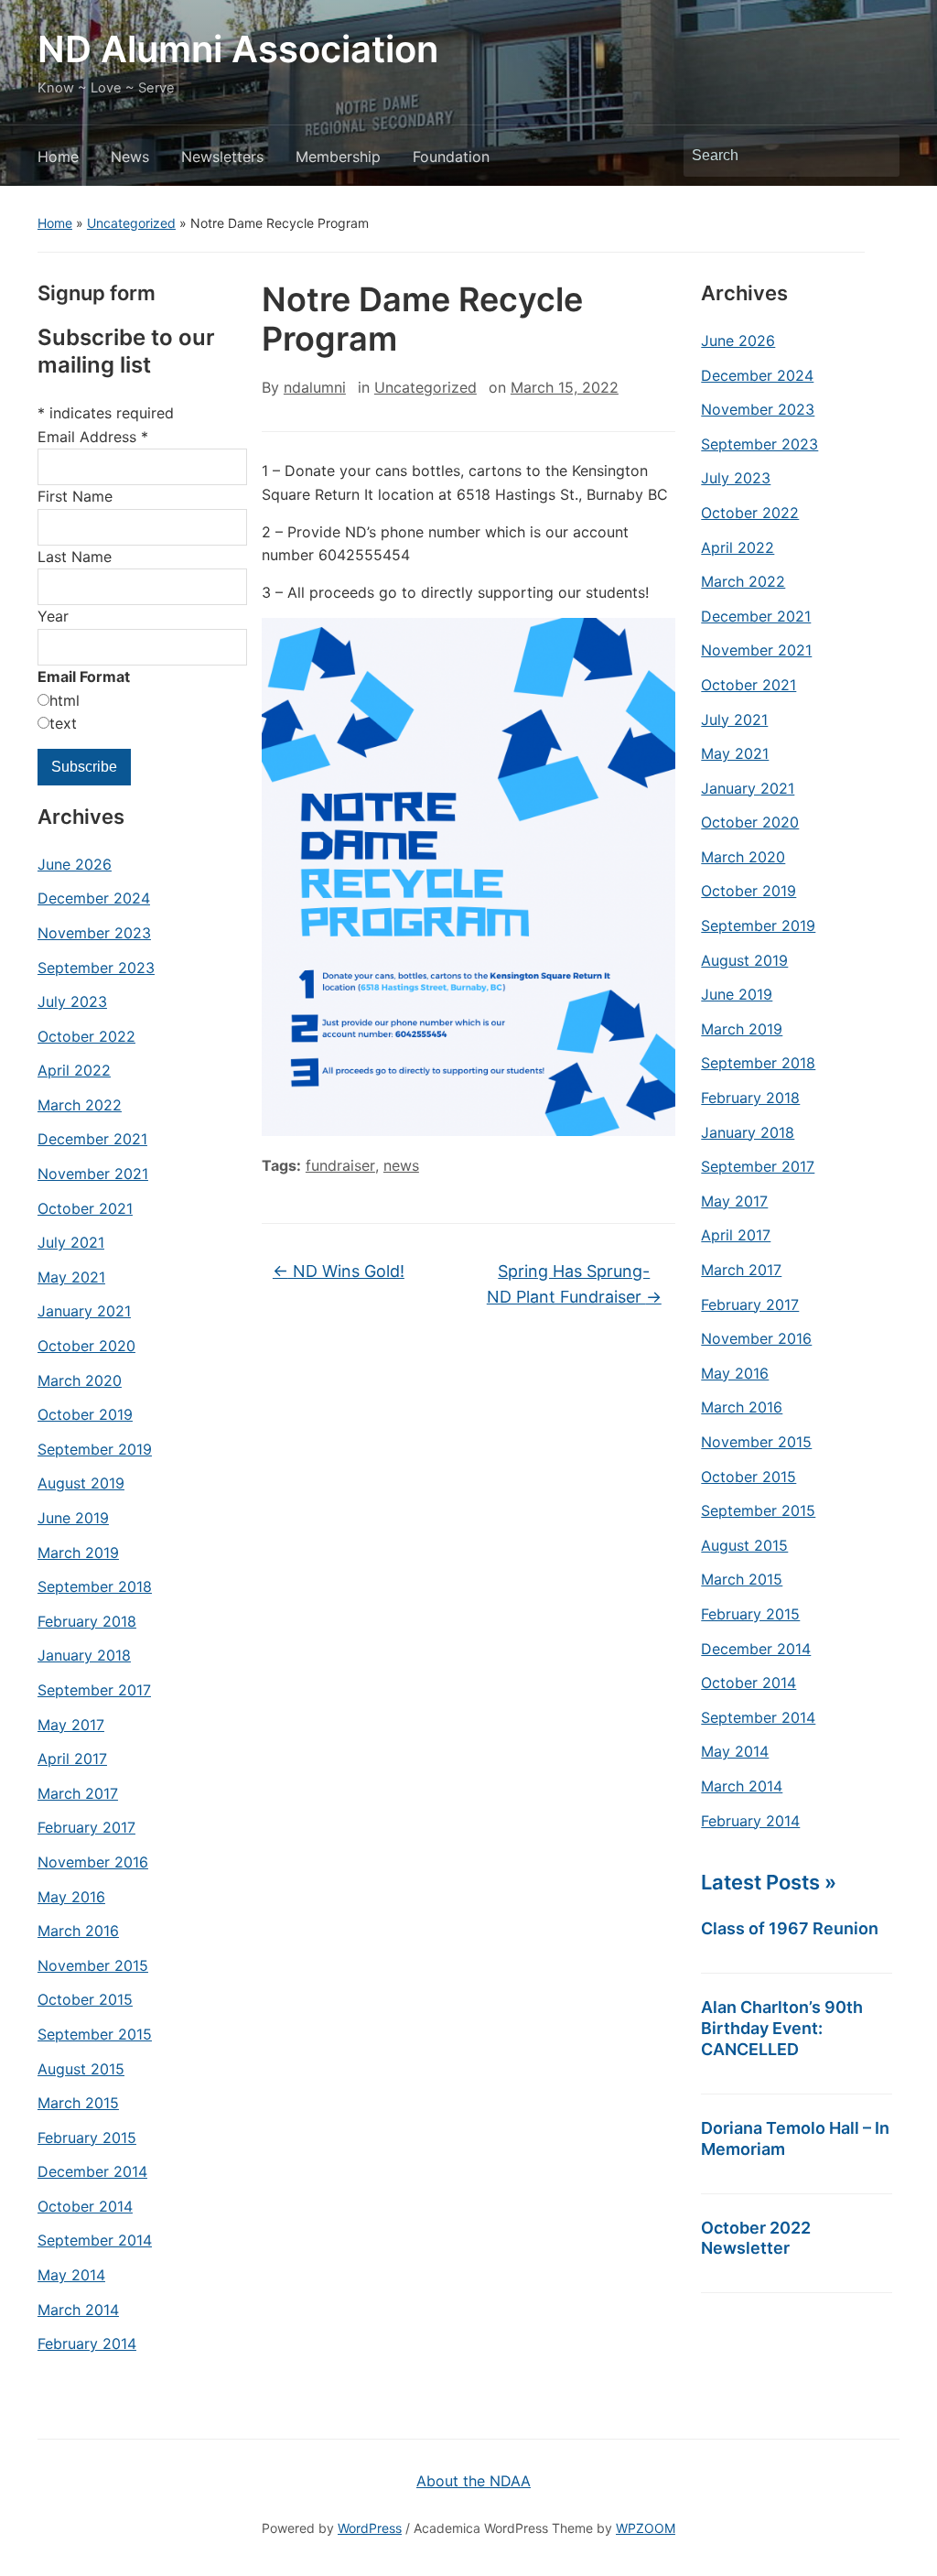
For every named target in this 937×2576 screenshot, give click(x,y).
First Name (75, 496)
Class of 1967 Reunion (790, 1928)
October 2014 (85, 2206)
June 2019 (73, 1518)
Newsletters (222, 157)
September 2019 (95, 1449)
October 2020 (86, 1346)
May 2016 (71, 1897)
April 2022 (74, 1070)
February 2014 (87, 2343)
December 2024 (94, 898)
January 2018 (84, 1655)
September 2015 (95, 2034)
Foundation (451, 157)
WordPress (370, 2528)
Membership (338, 157)
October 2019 (85, 1414)
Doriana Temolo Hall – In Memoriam (795, 2138)
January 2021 (84, 1311)
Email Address (93, 437)
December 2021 (92, 1139)
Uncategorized (131, 223)
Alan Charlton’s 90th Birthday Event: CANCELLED (782, 2028)
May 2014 (71, 2275)
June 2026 (75, 864)
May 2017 (71, 1725)
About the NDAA (474, 2481)
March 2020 (80, 1380)
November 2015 (93, 1965)
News (130, 157)
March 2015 (78, 2103)
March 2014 (78, 2310)
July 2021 (71, 1242)
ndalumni (315, 387)
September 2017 (94, 1690)
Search (877, 156)
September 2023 (96, 968)
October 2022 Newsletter (756, 2238)
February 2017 (86, 1827)
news (401, 1165)
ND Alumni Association (238, 49)
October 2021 (85, 1208)
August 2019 (81, 1483)
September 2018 (95, 1586)
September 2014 (95, 2240)
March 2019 (78, 1553)
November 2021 (93, 1174)
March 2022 (80, 1105)
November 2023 (94, 933)
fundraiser (340, 1165)
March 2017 (78, 1793)
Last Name (75, 557)
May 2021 (71, 1277)
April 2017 (72, 1759)
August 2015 (81, 2069)
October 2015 (85, 1999)
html (65, 700)
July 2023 (72, 1001)
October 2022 (86, 1036)
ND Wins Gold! (339, 1271)
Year (53, 616)
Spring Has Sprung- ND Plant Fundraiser (574, 1284)
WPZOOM (646, 2528)
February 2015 (87, 2138)
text (63, 723)
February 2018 (87, 1621)
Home (58, 157)
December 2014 (92, 2171)
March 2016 (78, 1931)
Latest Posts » (769, 1882)
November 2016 (93, 1862)
